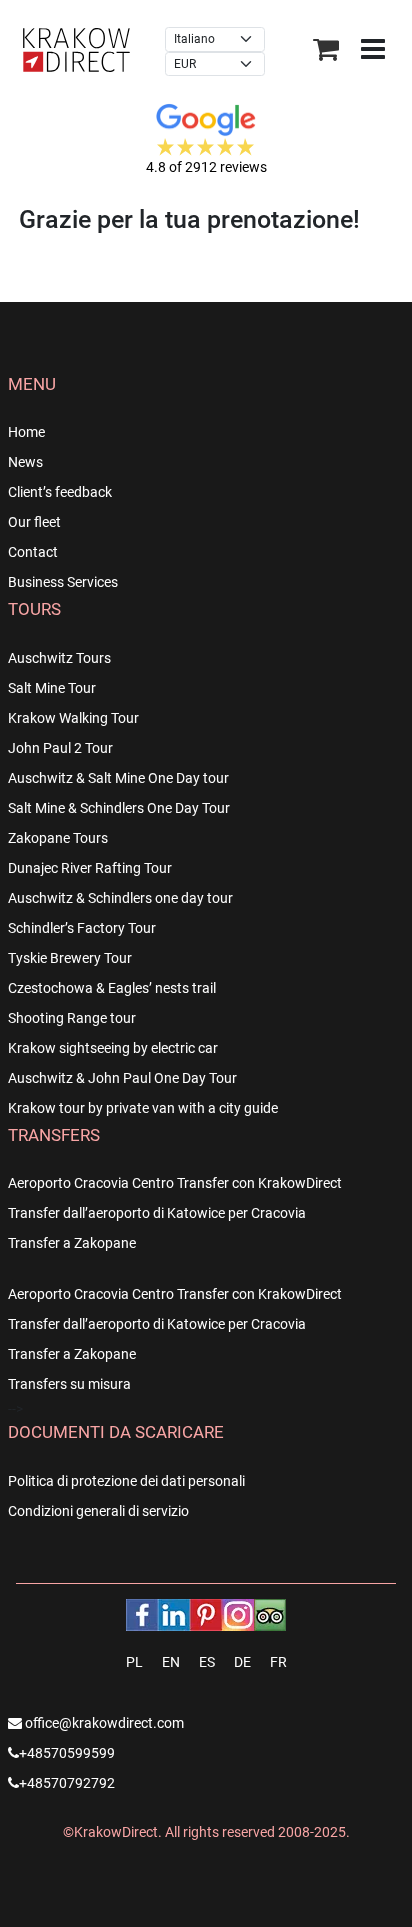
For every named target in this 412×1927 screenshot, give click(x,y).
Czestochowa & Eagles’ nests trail (112, 988)
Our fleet (34, 522)
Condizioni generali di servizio (98, 1511)
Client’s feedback (60, 492)
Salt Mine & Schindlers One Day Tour (119, 808)
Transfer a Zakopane (72, 1243)
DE (242, 1662)
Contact (33, 552)
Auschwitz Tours (59, 658)
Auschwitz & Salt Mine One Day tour (118, 778)
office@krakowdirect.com (103, 1723)
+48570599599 (67, 1753)
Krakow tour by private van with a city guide (143, 1108)
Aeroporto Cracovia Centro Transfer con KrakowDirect (175, 1183)
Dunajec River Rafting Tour (90, 868)
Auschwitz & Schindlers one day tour (120, 898)
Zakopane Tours (58, 838)
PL (134, 1662)
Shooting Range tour (72, 1018)
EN (171, 1662)
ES (207, 1662)
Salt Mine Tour (52, 688)
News (25, 462)
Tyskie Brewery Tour (70, 958)
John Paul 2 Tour (60, 748)
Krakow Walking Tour (73, 718)
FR (278, 1662)
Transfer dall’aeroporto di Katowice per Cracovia (157, 1213)
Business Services (63, 582)
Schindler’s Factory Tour (82, 928)
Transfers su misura (69, 1384)
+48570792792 (67, 1783)
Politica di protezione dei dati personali (126, 1481)
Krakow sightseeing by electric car (113, 1048)
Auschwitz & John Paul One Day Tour (122, 1078)
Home (26, 432)
